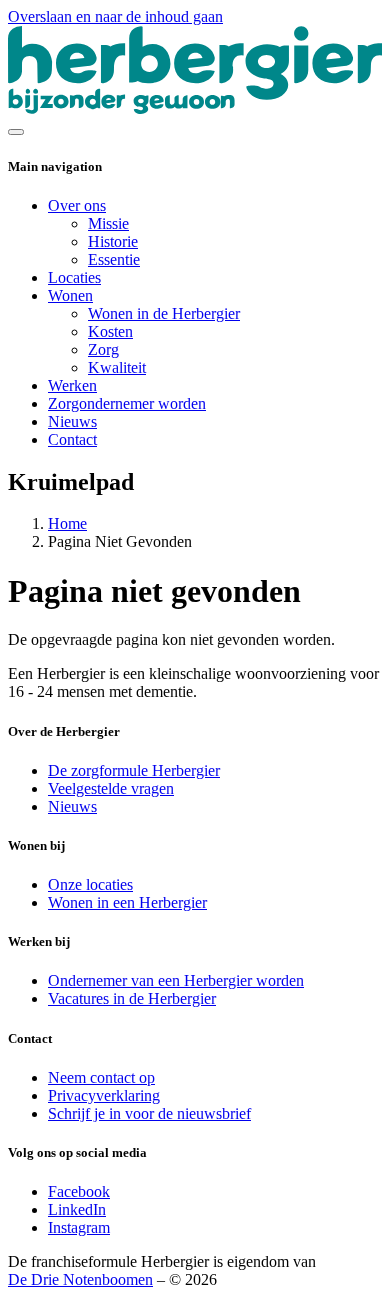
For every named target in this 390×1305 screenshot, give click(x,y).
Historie (113, 241)
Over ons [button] (77, 205)
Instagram (79, 1227)
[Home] (195, 108)
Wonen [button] (70, 295)
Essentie (114, 259)
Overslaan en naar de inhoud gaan (115, 16)
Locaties (74, 277)
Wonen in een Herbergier (127, 902)
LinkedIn (77, 1209)
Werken (72, 385)
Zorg (103, 349)
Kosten (110, 331)
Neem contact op (101, 1077)
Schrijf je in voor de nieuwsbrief (149, 1113)
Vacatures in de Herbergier (132, 998)
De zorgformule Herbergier (134, 770)
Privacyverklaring (104, 1095)
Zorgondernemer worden (127, 403)
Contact (72, 439)
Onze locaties (90, 884)
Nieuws (72, 421)
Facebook (79, 1191)
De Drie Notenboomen (80, 1279)
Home (67, 523)
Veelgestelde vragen (111, 788)
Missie (108, 223)
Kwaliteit (117, 367)
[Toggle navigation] (16, 132)
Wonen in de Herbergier (164, 313)
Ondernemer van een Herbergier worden (176, 980)
